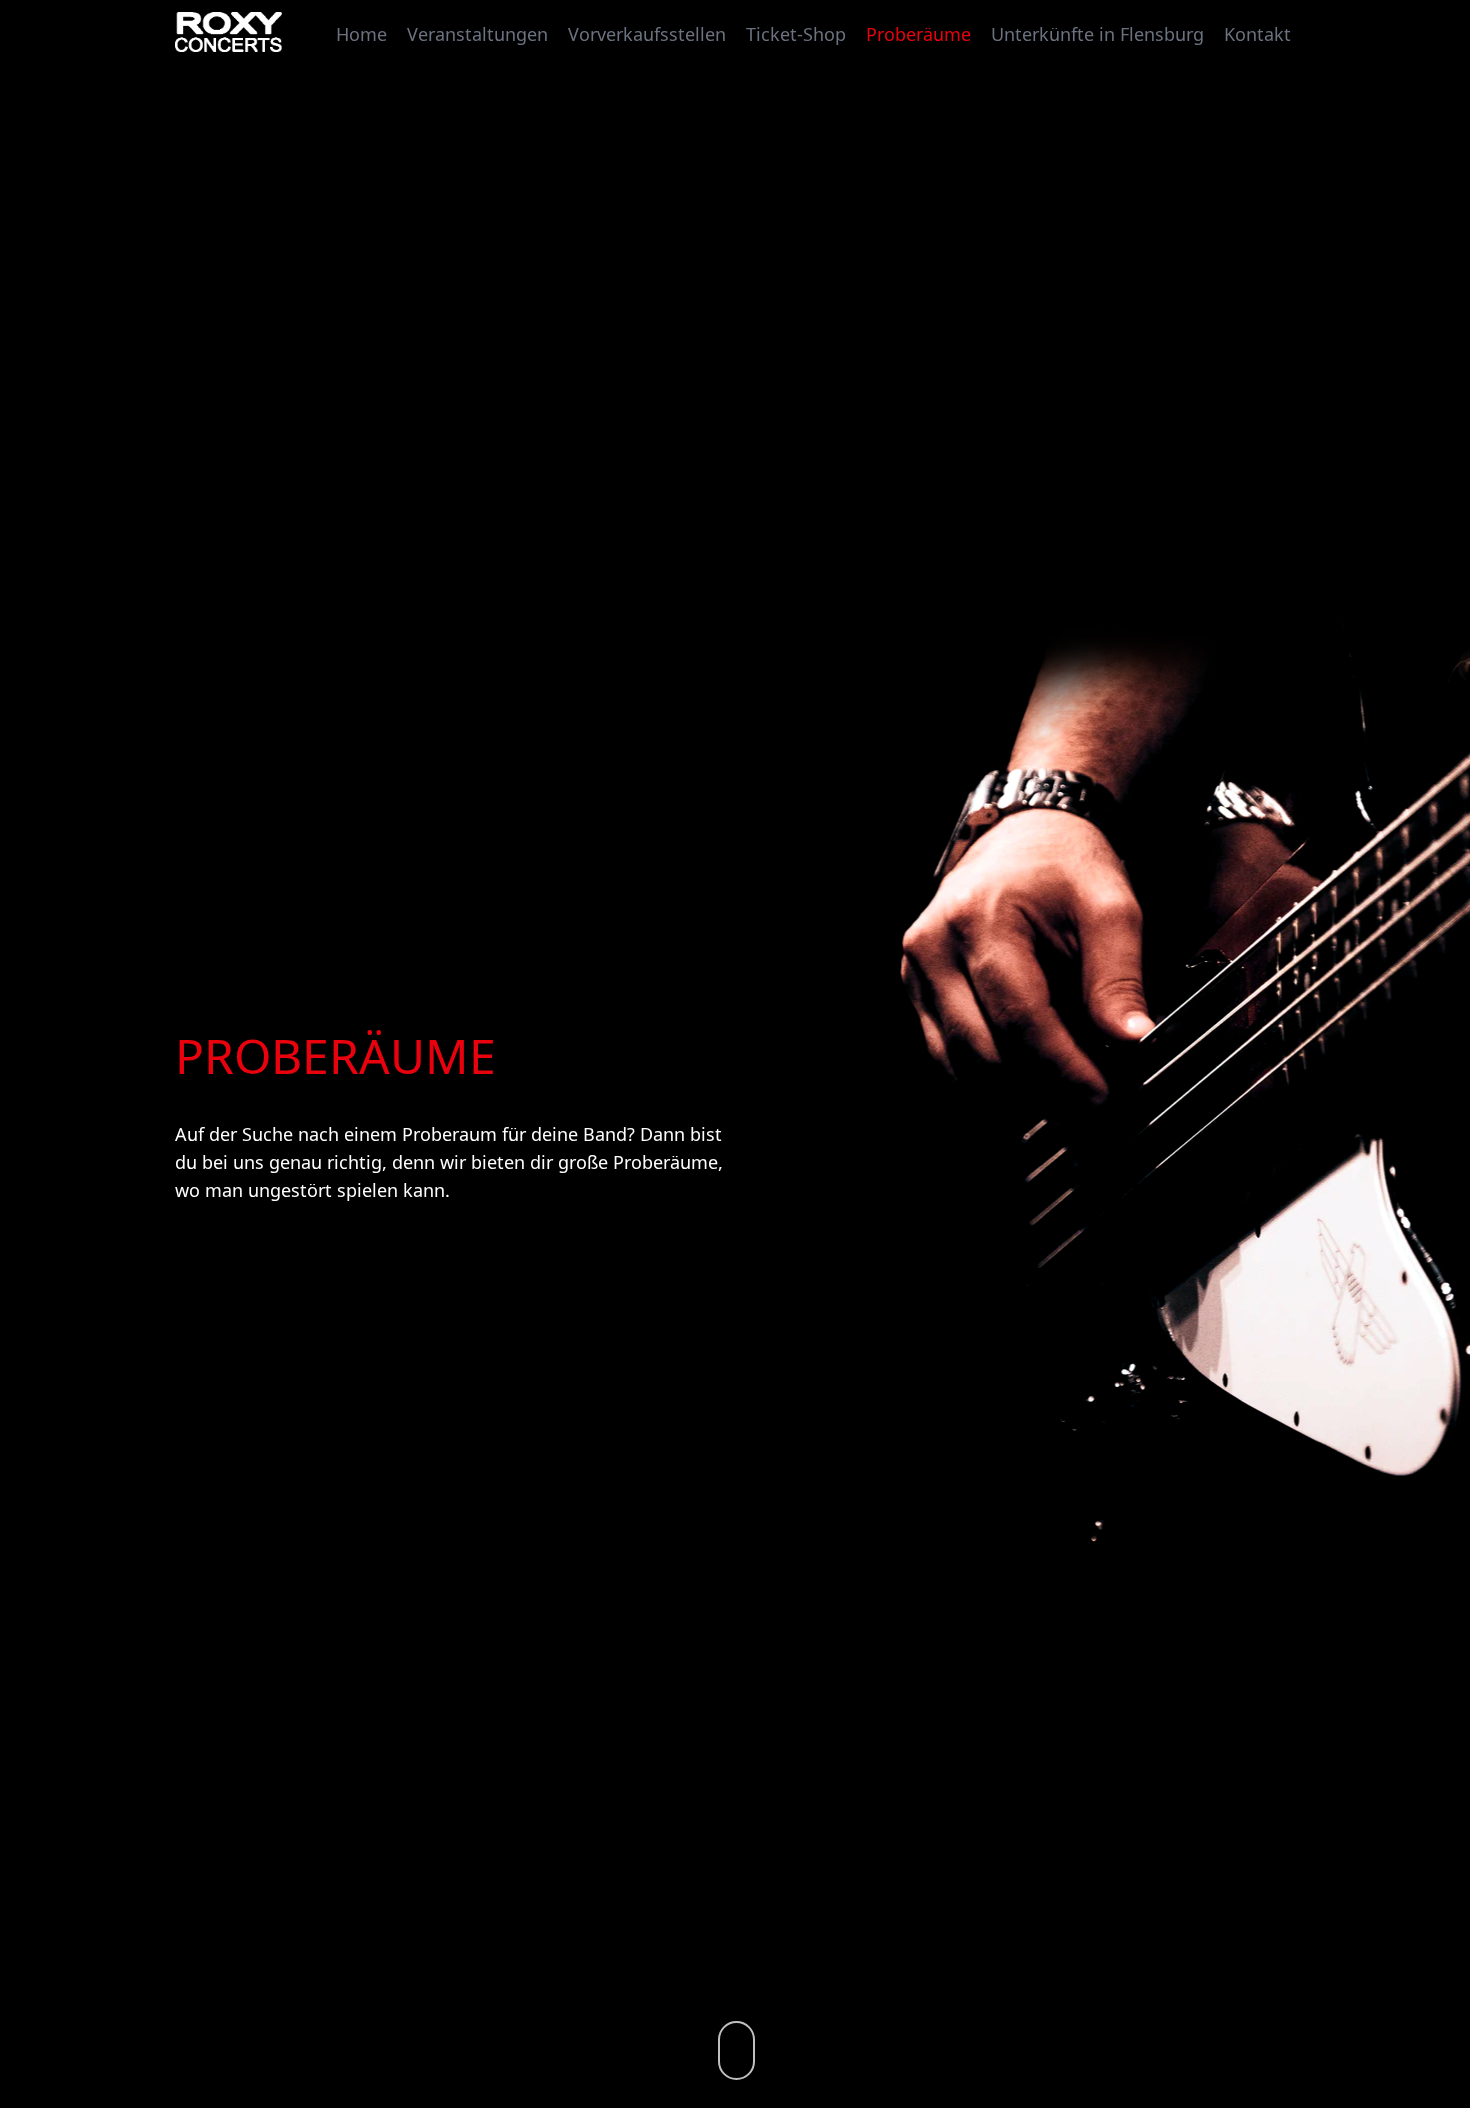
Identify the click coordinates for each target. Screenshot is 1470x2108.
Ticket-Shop (796, 33)
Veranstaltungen (477, 33)
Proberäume (918, 33)
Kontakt (1257, 33)
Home (361, 33)
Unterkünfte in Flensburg (1097, 33)
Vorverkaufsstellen (647, 33)
